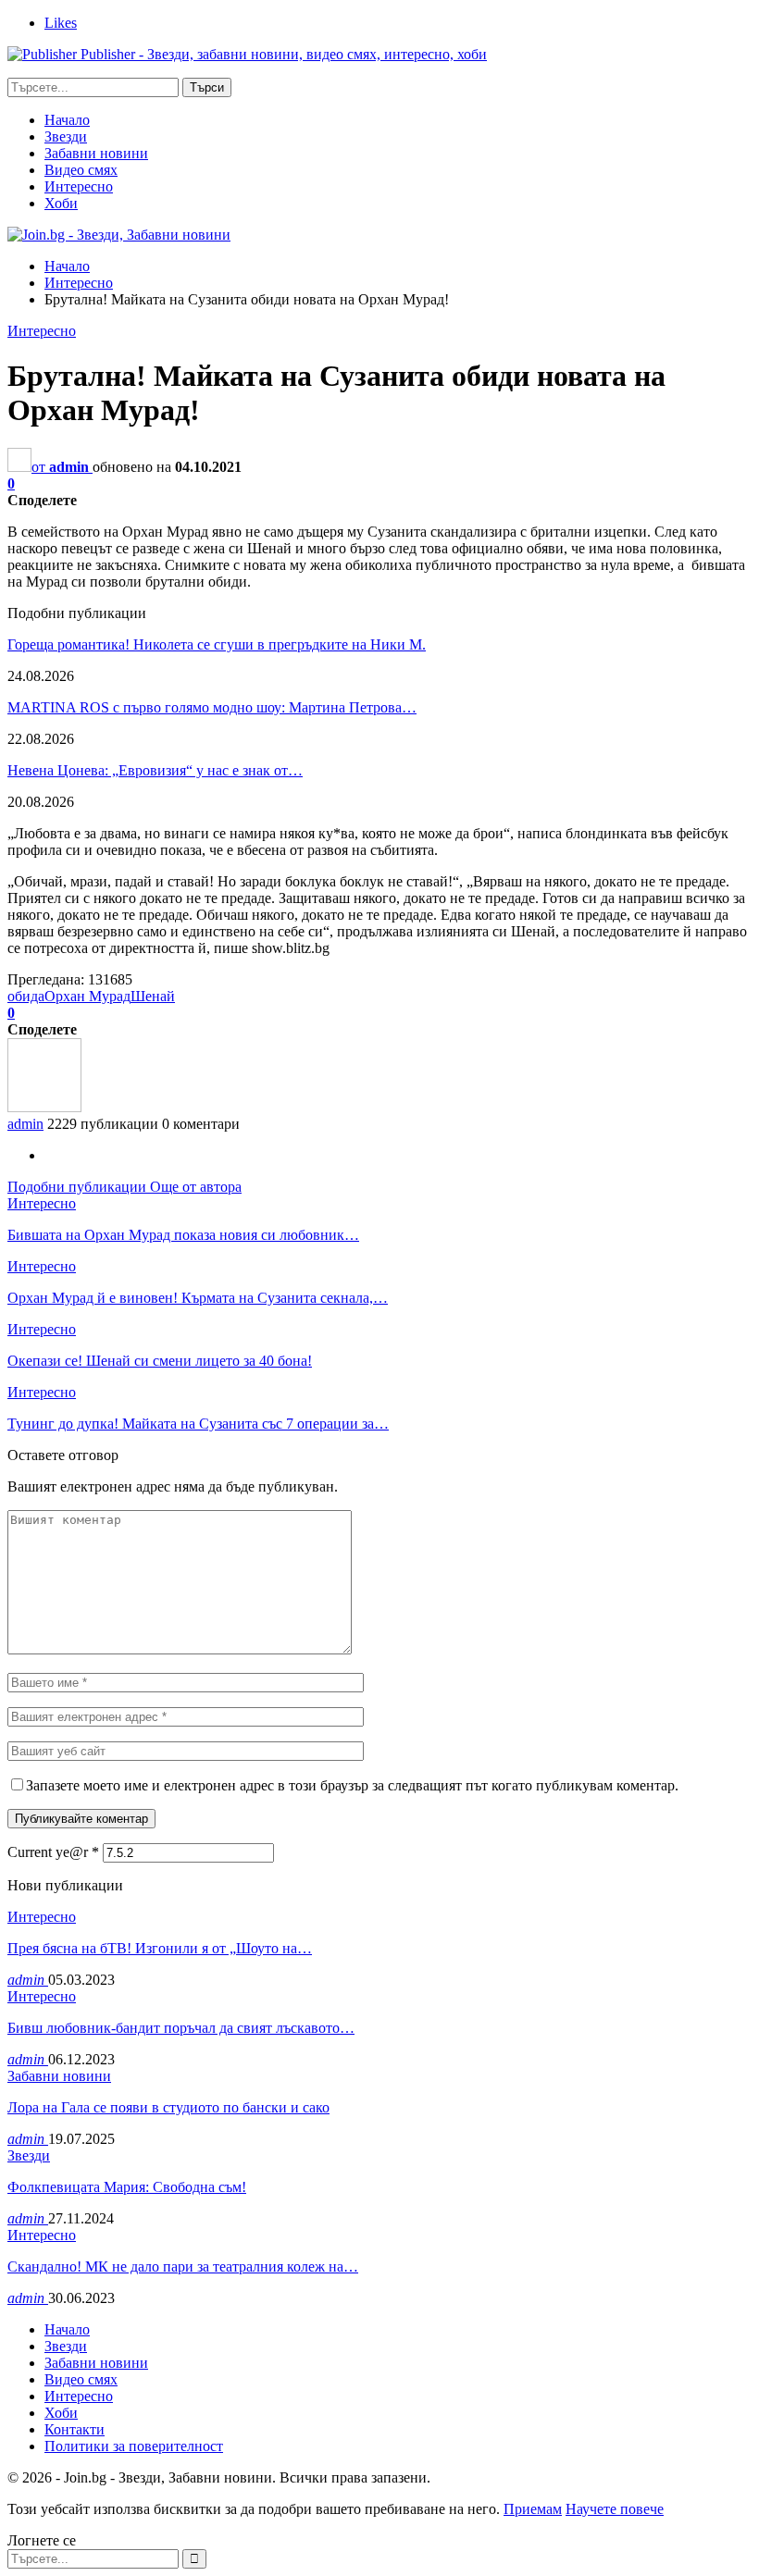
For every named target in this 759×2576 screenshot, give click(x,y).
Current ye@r (53, 1852)
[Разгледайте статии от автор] (44, 1107)
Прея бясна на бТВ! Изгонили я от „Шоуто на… (160, 1948)
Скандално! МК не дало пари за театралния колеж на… (183, 2266)
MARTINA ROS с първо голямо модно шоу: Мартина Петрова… (212, 707)
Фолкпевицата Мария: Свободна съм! (127, 2187)
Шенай (153, 996)
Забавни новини (96, 153)
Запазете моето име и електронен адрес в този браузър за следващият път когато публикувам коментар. (352, 1785)
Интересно (79, 186)
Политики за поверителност (134, 2446)
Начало (67, 120)
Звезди (66, 136)
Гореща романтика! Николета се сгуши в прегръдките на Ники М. (217, 644)
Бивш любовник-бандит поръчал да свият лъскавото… (181, 2028)
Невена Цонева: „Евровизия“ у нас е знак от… (155, 770)
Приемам (533, 2509)
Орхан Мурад (87, 996)
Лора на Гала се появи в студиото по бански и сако (168, 2107)
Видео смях (81, 170)
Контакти (75, 2429)
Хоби (61, 203)
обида (26, 996)
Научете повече (615, 2509)
